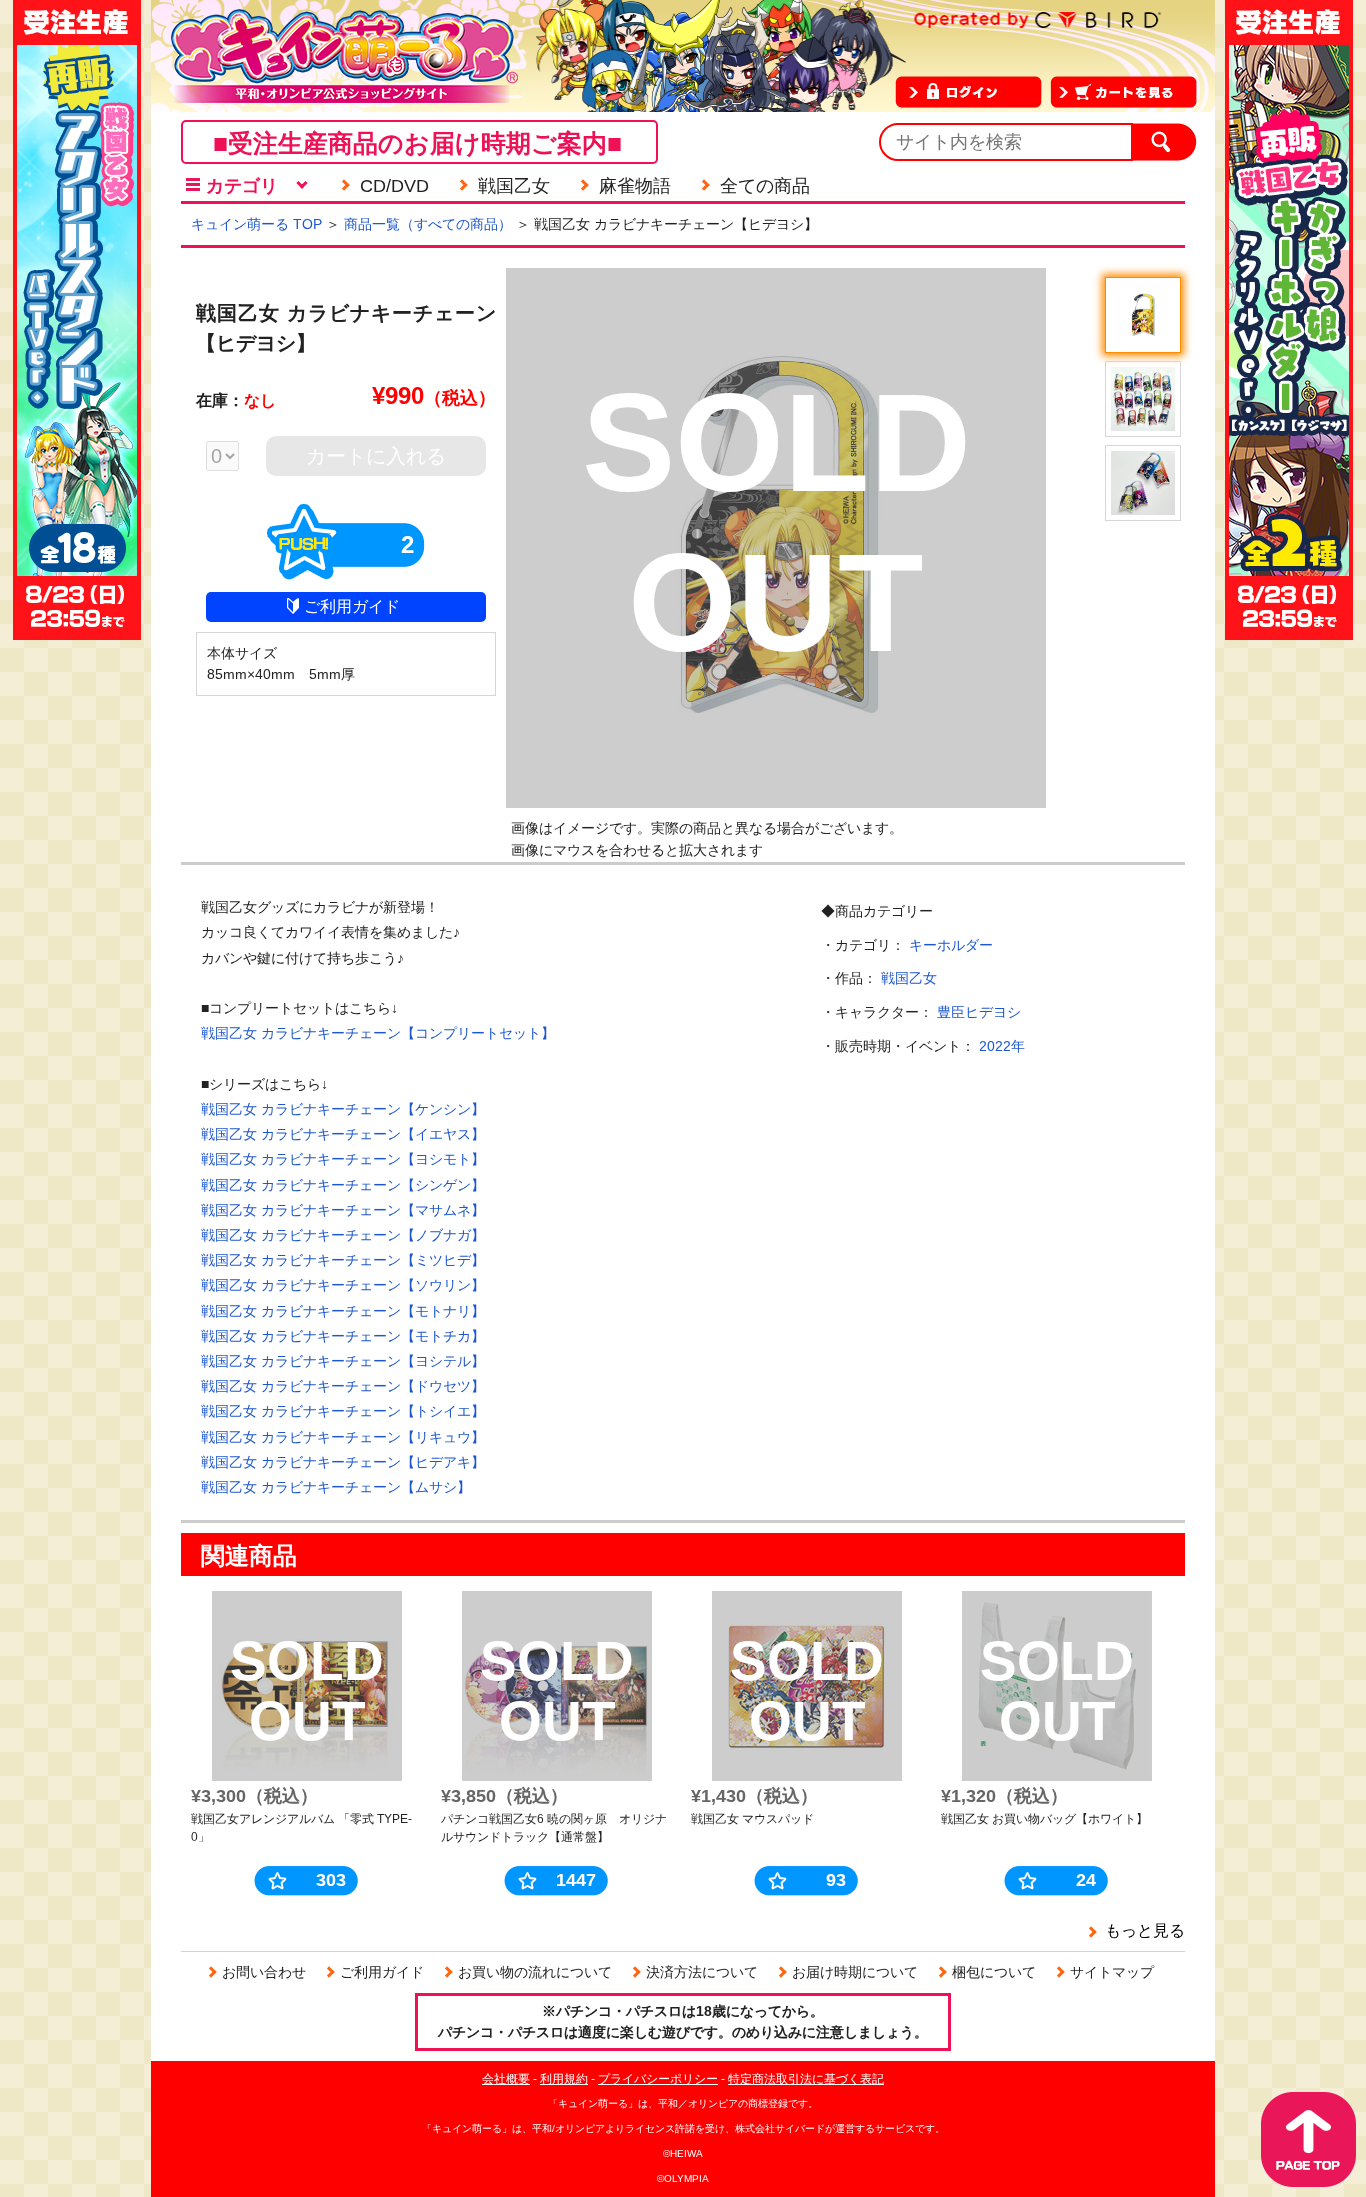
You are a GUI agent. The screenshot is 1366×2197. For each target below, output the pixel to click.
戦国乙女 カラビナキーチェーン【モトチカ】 (343, 1336)
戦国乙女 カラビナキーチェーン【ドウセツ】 (343, 1386)
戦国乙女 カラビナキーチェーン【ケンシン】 (343, 1109)
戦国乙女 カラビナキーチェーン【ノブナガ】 (343, 1235)
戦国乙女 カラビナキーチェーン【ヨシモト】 (343, 1159)
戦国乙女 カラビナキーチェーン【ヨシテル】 (343, 1361)
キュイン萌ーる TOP (256, 224)
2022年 (1002, 1046)
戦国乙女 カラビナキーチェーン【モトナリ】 (343, 1311)
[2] (346, 571)
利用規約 (564, 2079)
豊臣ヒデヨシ (979, 1012)
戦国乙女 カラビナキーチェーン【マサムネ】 (343, 1210)
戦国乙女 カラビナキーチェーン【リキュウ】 (343, 1437)
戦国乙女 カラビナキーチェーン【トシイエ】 (343, 1411)
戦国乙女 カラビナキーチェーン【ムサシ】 (336, 1487)
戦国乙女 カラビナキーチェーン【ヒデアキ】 (343, 1462)
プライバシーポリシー (658, 2079)
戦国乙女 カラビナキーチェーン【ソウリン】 (343, 1285)
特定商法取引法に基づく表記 (806, 2079)
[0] (232, 458)
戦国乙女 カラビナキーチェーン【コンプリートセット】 (378, 1033)
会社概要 (506, 2079)
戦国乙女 (909, 978)
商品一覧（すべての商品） (428, 224)
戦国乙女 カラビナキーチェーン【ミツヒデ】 (343, 1260)
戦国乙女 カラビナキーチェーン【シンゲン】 (343, 1185)
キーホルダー (951, 945)
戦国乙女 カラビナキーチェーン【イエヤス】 (343, 1134)
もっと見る (1145, 1930)
